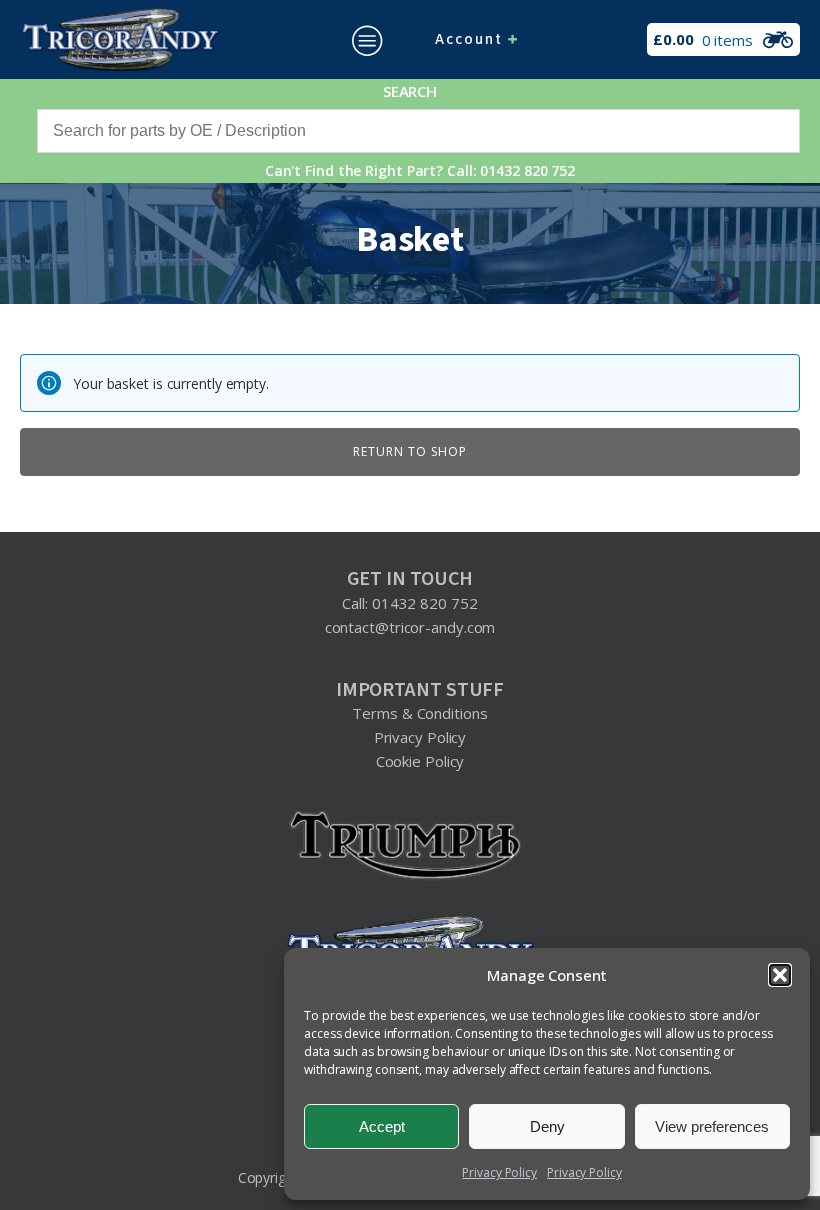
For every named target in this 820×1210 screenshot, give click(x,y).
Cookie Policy (420, 761)
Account (469, 39)
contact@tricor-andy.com (410, 627)
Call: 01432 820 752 (409, 603)
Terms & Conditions (419, 713)
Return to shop (410, 451)
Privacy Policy (499, 1172)
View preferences (712, 1126)
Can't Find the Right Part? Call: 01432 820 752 (420, 170)
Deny (547, 1126)
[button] (780, 975)
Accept (382, 1126)
